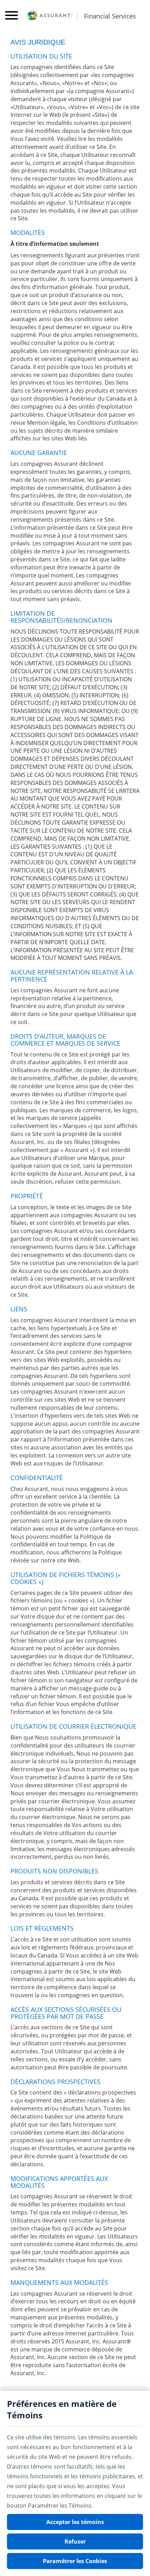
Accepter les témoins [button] (75, 2522)
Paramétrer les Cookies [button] (75, 2561)
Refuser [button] (75, 2541)
